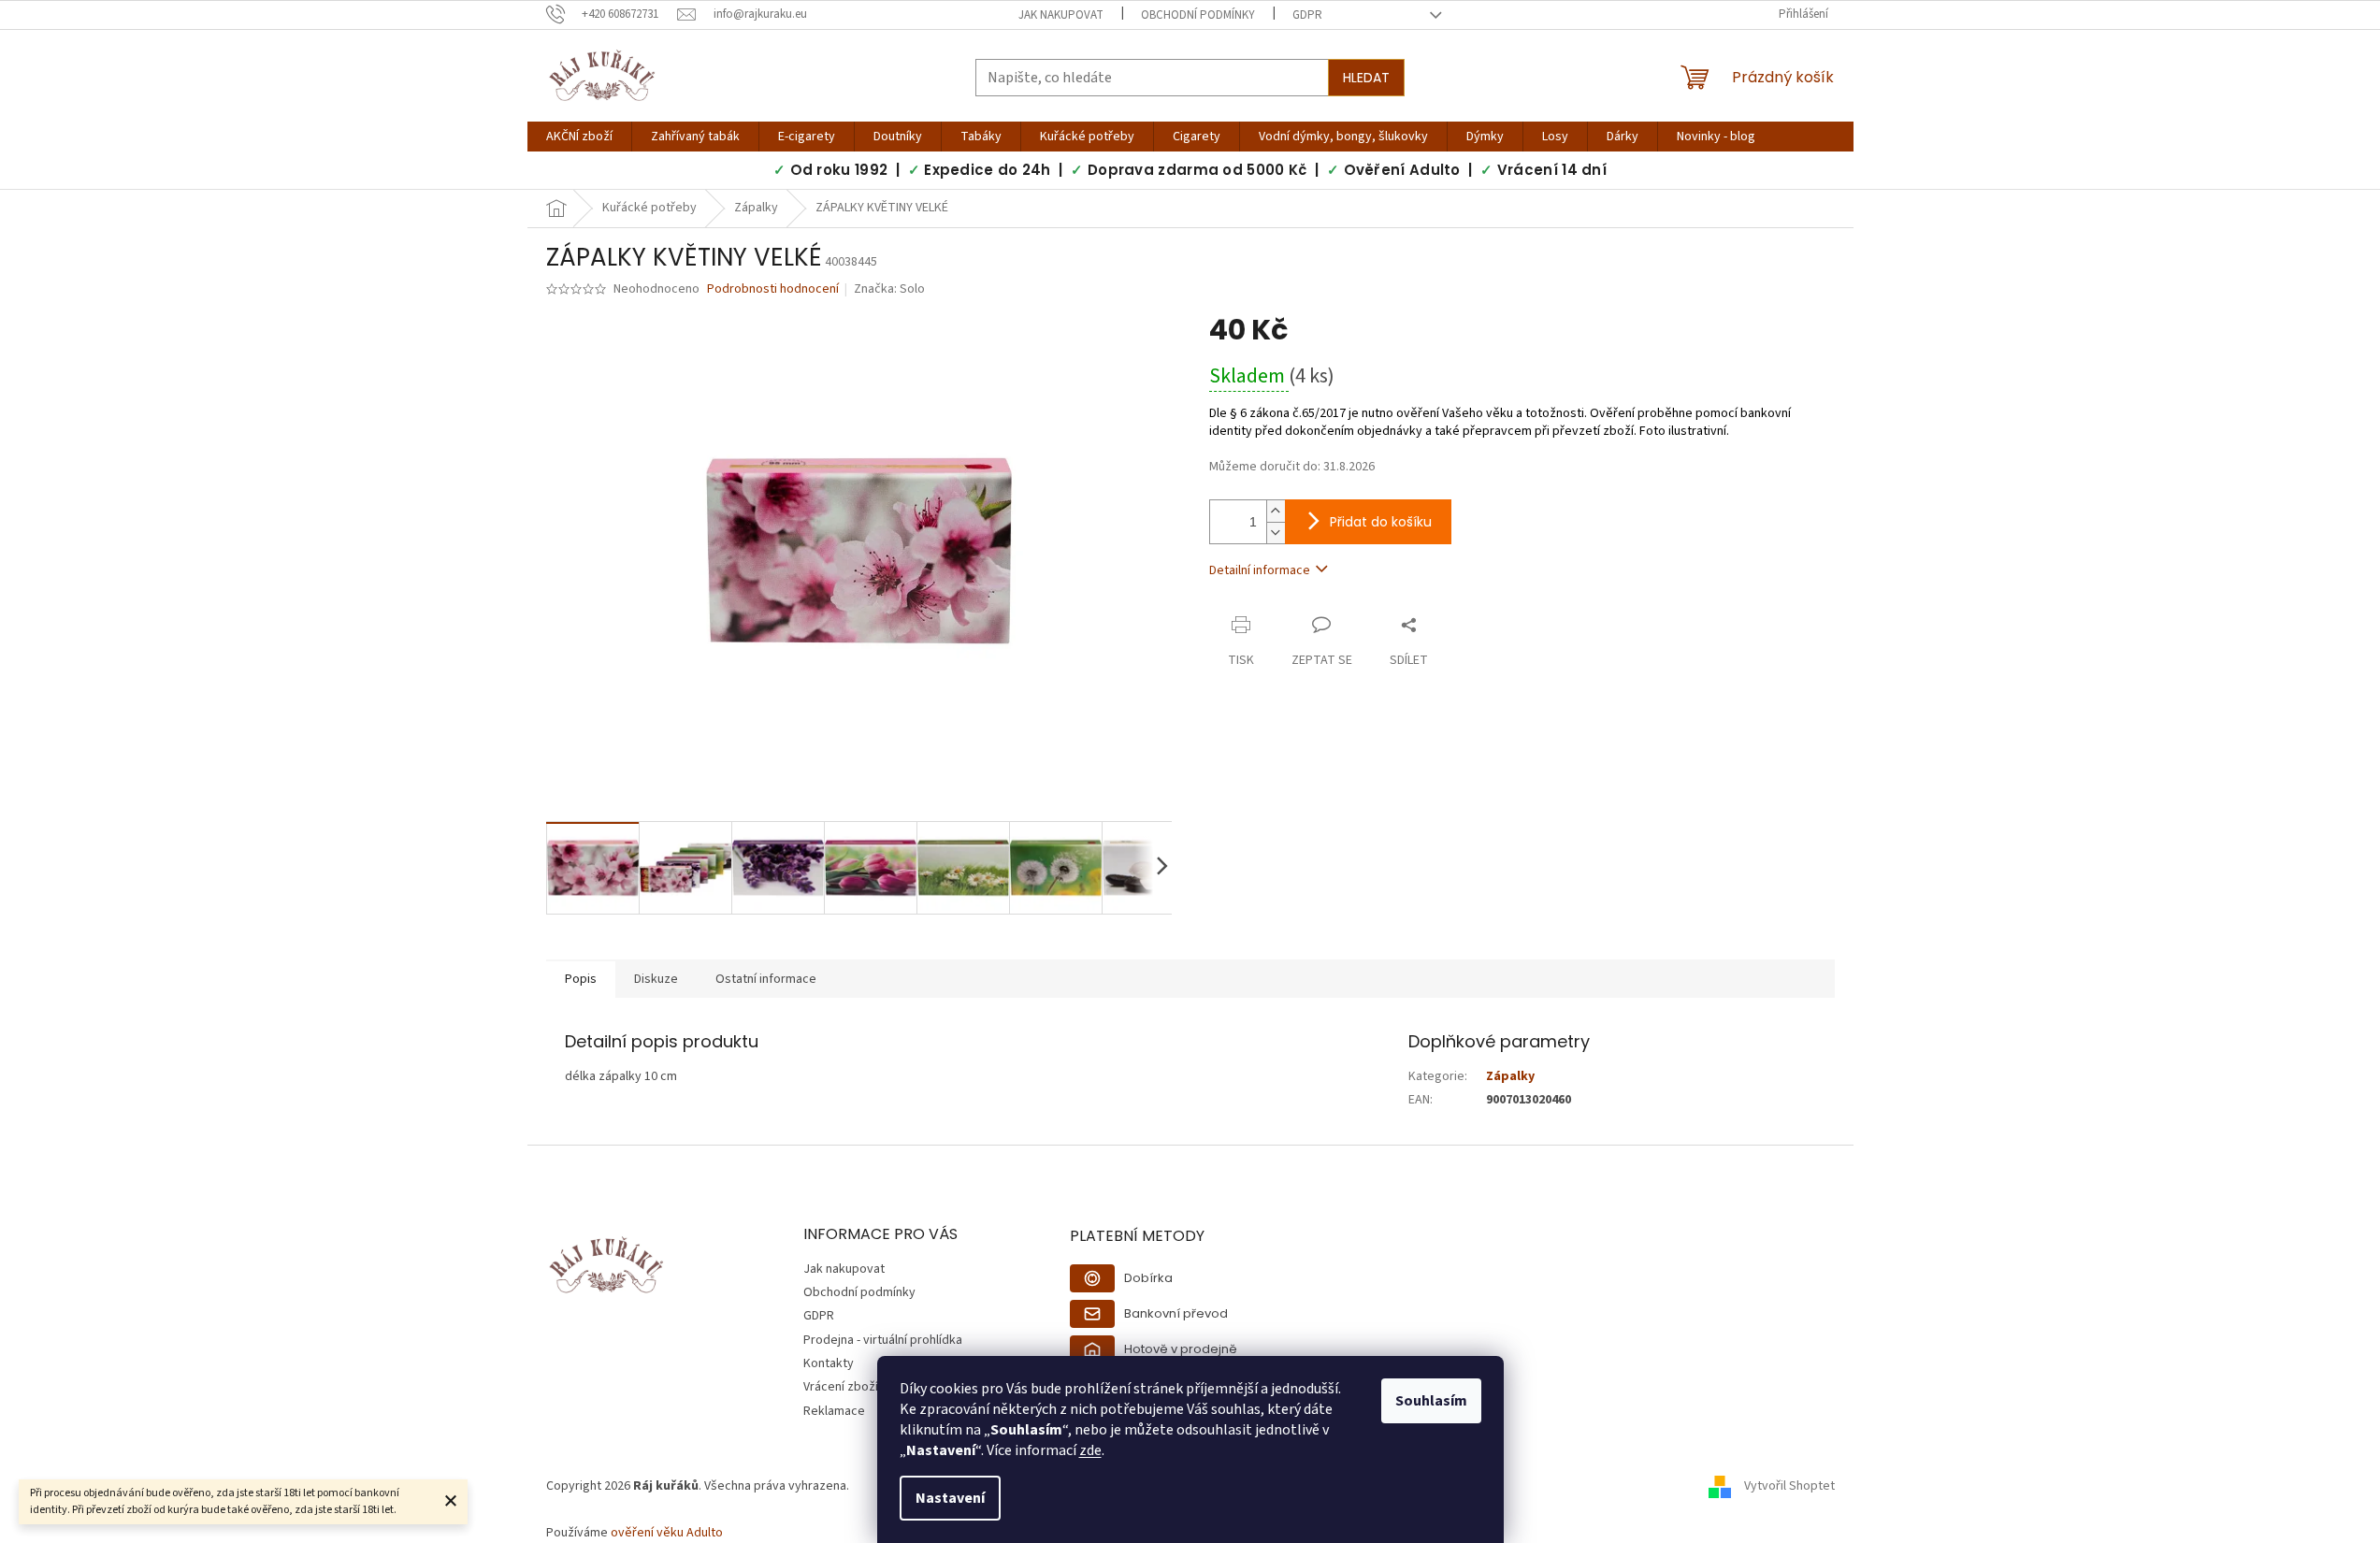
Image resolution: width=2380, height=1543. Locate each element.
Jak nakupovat (1061, 15)
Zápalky (1510, 1076)
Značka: (889, 289)
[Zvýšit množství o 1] (1276, 511)
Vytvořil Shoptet (1789, 1486)
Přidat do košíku (1381, 522)
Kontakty (829, 1363)
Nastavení (950, 1498)
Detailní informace (1260, 570)
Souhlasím (1431, 1401)
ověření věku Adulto (667, 1533)
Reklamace (834, 1411)
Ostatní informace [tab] (766, 979)
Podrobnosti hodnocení (773, 289)
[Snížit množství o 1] (1276, 533)
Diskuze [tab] (656, 979)
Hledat (1366, 78)
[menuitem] (579, 137)
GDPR (1307, 15)
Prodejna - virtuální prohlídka (883, 1340)
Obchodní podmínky (1198, 15)
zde (1090, 1450)
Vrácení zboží (841, 1387)
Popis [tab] (581, 979)
